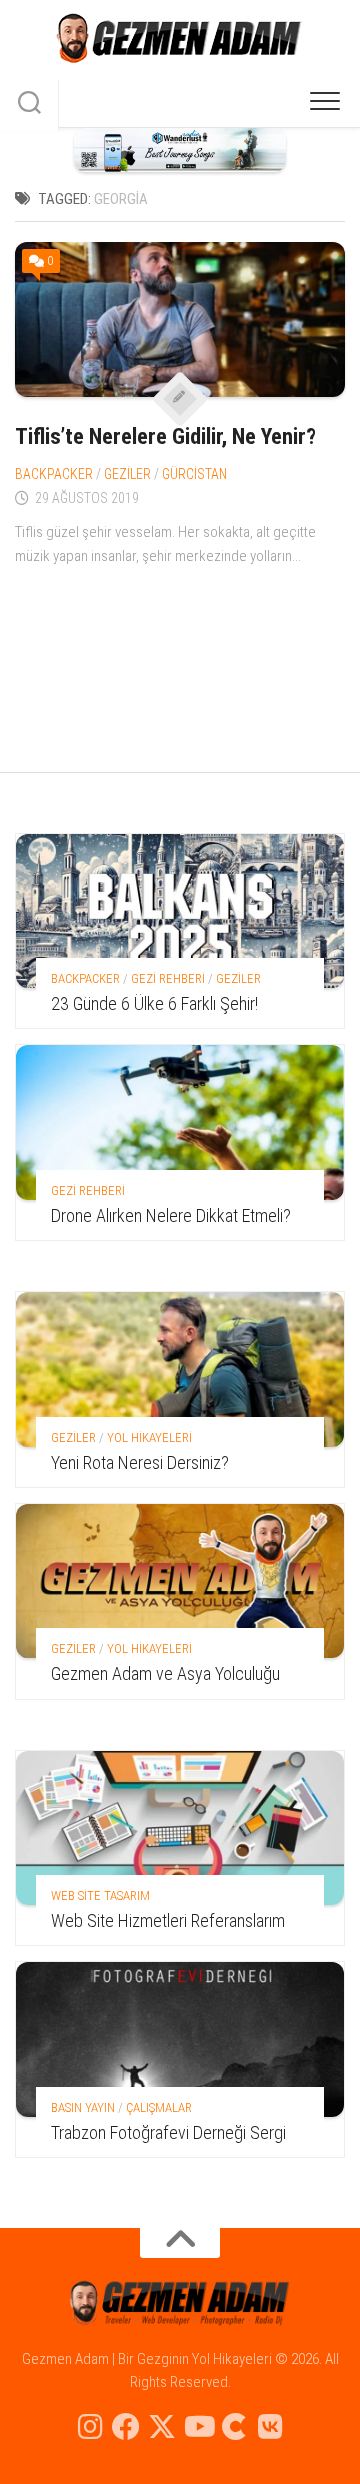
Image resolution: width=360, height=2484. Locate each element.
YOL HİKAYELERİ (149, 1437)
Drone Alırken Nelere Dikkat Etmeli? (171, 1215)
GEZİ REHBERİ (168, 978)
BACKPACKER (54, 474)
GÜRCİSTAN (194, 474)
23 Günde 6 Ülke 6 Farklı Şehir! (154, 1003)
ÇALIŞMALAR (159, 2107)
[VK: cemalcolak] (270, 2427)
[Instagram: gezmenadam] (90, 2427)
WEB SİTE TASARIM (100, 1895)
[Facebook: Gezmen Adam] (126, 2427)
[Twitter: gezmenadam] (162, 2427)
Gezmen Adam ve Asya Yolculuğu (165, 1673)
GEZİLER (127, 474)
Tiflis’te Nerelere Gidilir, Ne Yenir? (165, 436)
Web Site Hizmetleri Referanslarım (168, 1920)
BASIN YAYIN (83, 2107)
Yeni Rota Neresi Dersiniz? (140, 1462)
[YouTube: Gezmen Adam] (198, 2427)
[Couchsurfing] (234, 2427)
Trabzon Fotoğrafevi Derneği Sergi (168, 2132)
